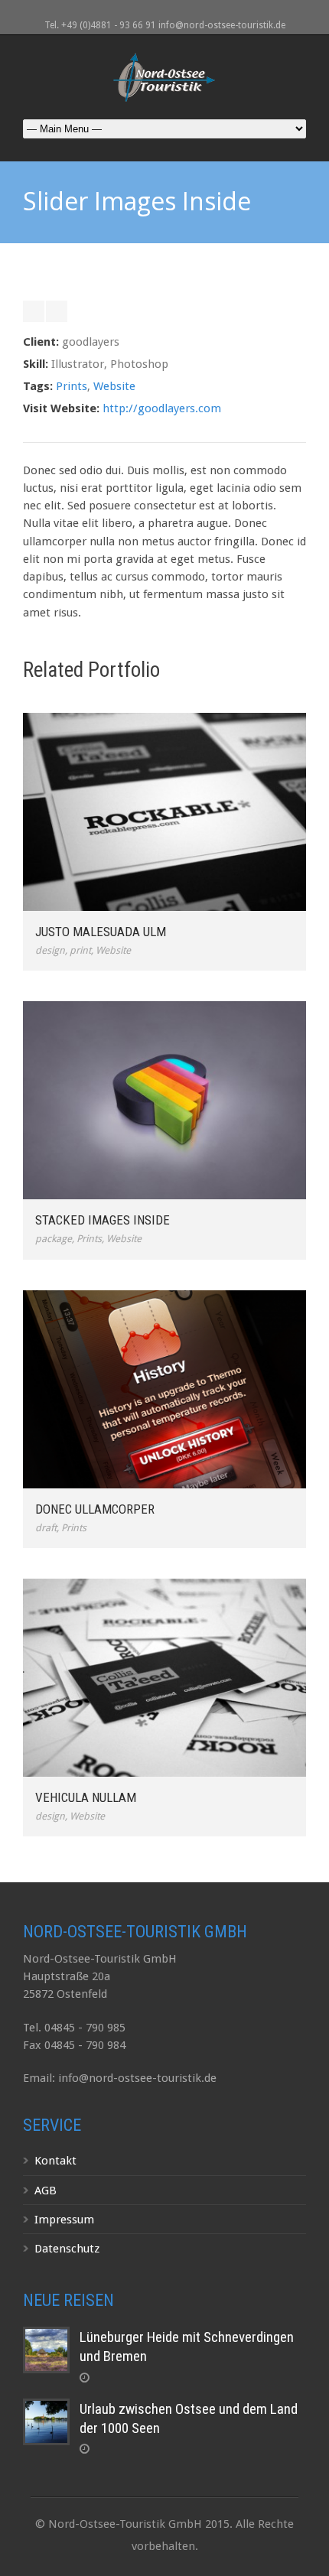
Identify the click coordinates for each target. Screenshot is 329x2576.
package (54, 1239)
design (50, 950)
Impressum (64, 2220)
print (80, 950)
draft (46, 1528)
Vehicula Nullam (86, 1797)
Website (114, 386)
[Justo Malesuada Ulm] (164, 812)
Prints (72, 386)
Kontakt (55, 2161)
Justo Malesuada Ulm (101, 932)
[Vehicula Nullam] (164, 1678)
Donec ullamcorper (95, 1509)
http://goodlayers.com (162, 408)
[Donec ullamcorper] (164, 1389)
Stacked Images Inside (103, 1220)
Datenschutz (67, 2249)
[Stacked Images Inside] (164, 1100)
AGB (46, 2191)
